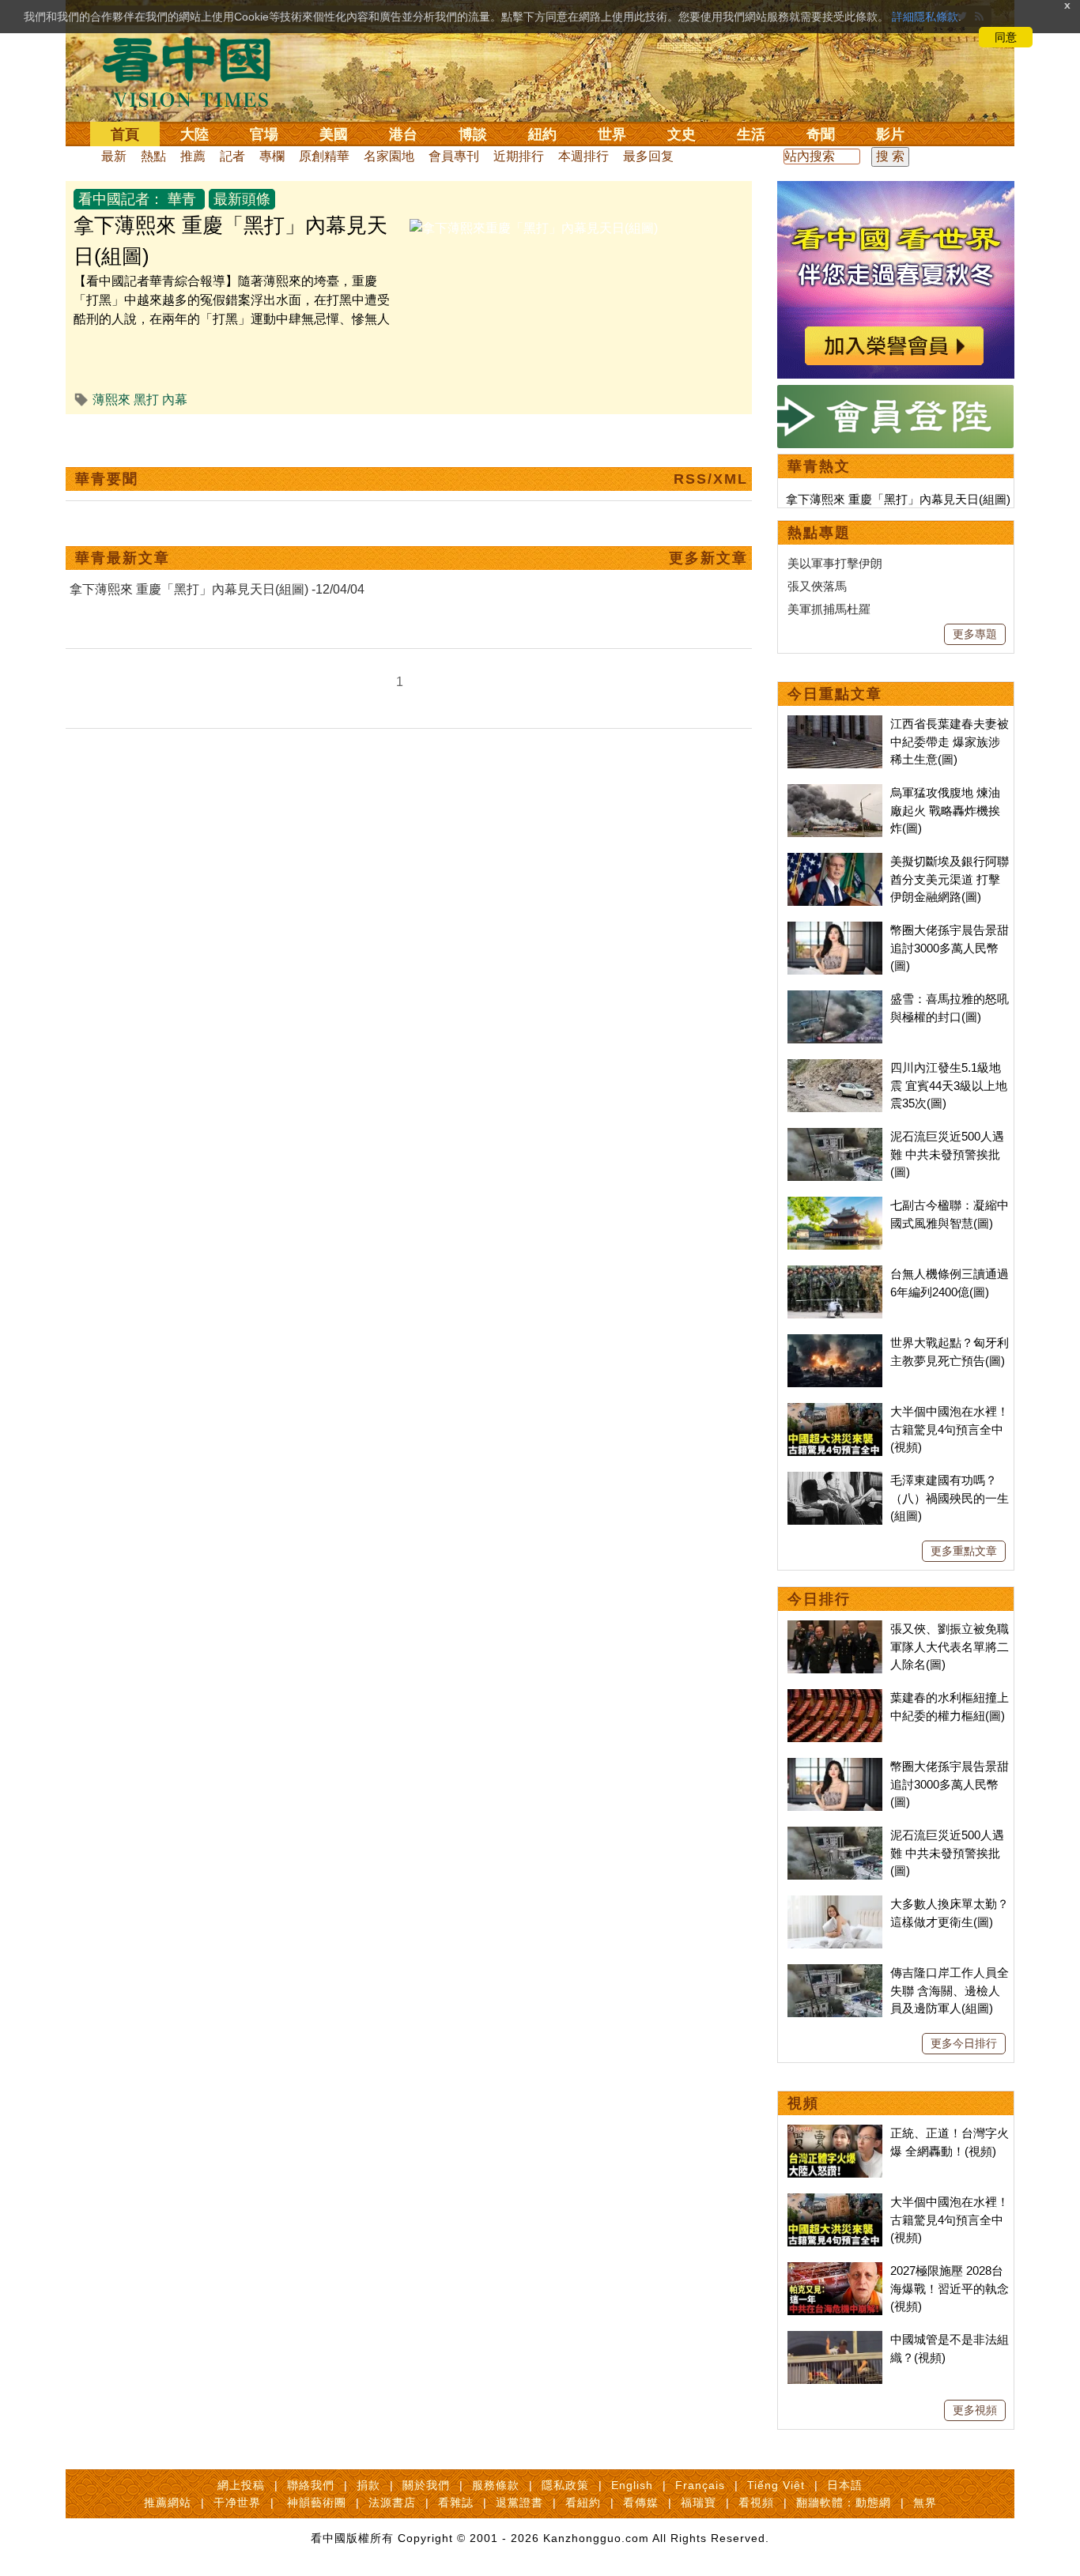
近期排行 (519, 156)
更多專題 (975, 634)
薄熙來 (111, 400)
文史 (682, 134)
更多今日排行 (964, 2043)
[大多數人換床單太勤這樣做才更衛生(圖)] (835, 1904)
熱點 (153, 156)
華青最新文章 (123, 558)
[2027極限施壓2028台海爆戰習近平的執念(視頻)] (835, 2271)
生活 (751, 134)
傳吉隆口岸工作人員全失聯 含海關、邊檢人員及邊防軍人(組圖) (950, 1990)
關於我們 (426, 2485)
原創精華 (324, 156)
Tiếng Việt (776, 2485)
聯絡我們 (311, 2485)
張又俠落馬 (817, 586)
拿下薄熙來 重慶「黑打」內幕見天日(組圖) (898, 499)
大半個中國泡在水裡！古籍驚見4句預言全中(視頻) (950, 1429)
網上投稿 (241, 2485)
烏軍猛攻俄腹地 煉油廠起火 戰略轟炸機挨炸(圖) (945, 810)
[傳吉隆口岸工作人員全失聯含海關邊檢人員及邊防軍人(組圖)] (835, 1973)
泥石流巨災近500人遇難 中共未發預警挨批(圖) (947, 1154)
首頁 (125, 134)
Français (700, 2485)
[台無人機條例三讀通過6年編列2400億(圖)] (835, 1274)
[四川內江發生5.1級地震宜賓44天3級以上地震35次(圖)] (835, 1067)
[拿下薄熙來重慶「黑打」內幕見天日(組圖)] (534, 228)
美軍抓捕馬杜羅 (829, 609)
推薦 (193, 156)
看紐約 (583, 2502)
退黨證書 (519, 2502)
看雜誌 (456, 2502)
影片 (890, 134)
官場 (264, 134)
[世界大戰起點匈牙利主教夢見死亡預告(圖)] (835, 1343)
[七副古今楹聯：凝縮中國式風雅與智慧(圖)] (835, 1205)
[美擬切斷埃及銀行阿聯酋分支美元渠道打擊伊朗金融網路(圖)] (835, 861)
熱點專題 (819, 533)
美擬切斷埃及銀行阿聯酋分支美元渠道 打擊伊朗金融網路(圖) (950, 879)
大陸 (194, 134)
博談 (473, 134)
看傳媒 (641, 2502)
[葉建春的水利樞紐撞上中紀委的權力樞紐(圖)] (835, 1697)
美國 (334, 134)
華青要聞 (107, 479)
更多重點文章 (964, 1551)
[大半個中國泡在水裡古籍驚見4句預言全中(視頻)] (835, 1411)
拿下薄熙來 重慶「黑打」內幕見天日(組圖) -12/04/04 (217, 589)
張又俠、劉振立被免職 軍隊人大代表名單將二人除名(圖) (950, 1646)
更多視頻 (975, 2410)
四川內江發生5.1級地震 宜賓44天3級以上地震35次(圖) (949, 1085)
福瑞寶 (699, 2502)
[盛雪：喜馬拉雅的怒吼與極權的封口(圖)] (835, 999)
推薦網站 (168, 2502)
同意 (1006, 37)
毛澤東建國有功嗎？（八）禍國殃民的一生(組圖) (950, 1498)
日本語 (845, 2485)
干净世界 (237, 2502)
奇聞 (821, 134)
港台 (403, 134)
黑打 (146, 400)
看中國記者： (121, 199)
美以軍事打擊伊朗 (835, 563)
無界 (925, 2502)
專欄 (272, 156)
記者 (232, 156)
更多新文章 (708, 558)
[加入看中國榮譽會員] (896, 190)
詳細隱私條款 (925, 17)
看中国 (196, 71)
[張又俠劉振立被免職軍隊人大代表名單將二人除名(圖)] (835, 1629)
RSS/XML (711, 479)
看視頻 (756, 2502)
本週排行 (583, 156)
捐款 (368, 2485)
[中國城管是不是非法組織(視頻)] (835, 2339)
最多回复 (648, 156)
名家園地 (389, 156)
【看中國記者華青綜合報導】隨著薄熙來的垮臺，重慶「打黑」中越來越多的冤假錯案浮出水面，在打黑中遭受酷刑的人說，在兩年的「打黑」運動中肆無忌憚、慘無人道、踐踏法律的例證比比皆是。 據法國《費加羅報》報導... (232, 319)
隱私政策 (565, 2485)
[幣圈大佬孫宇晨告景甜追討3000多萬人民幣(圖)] (835, 930)
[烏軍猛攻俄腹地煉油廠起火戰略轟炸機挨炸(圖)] (835, 792)
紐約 (542, 134)
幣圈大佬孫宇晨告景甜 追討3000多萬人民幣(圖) (950, 948)
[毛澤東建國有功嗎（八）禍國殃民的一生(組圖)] (835, 1480)
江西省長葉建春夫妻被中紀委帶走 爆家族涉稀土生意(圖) (950, 741)
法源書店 (392, 2502)
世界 (612, 134)
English (632, 2485)
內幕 (175, 400)
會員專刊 (454, 156)
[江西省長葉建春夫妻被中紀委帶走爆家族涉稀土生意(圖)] (835, 724)
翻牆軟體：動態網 (844, 2502)
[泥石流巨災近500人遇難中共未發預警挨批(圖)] (835, 1136)
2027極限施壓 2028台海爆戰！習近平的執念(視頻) (950, 2288)
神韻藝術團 (317, 2502)
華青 (182, 199)
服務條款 (496, 2485)
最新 (114, 156)
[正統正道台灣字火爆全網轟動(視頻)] (835, 2133)
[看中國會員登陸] (896, 417)
